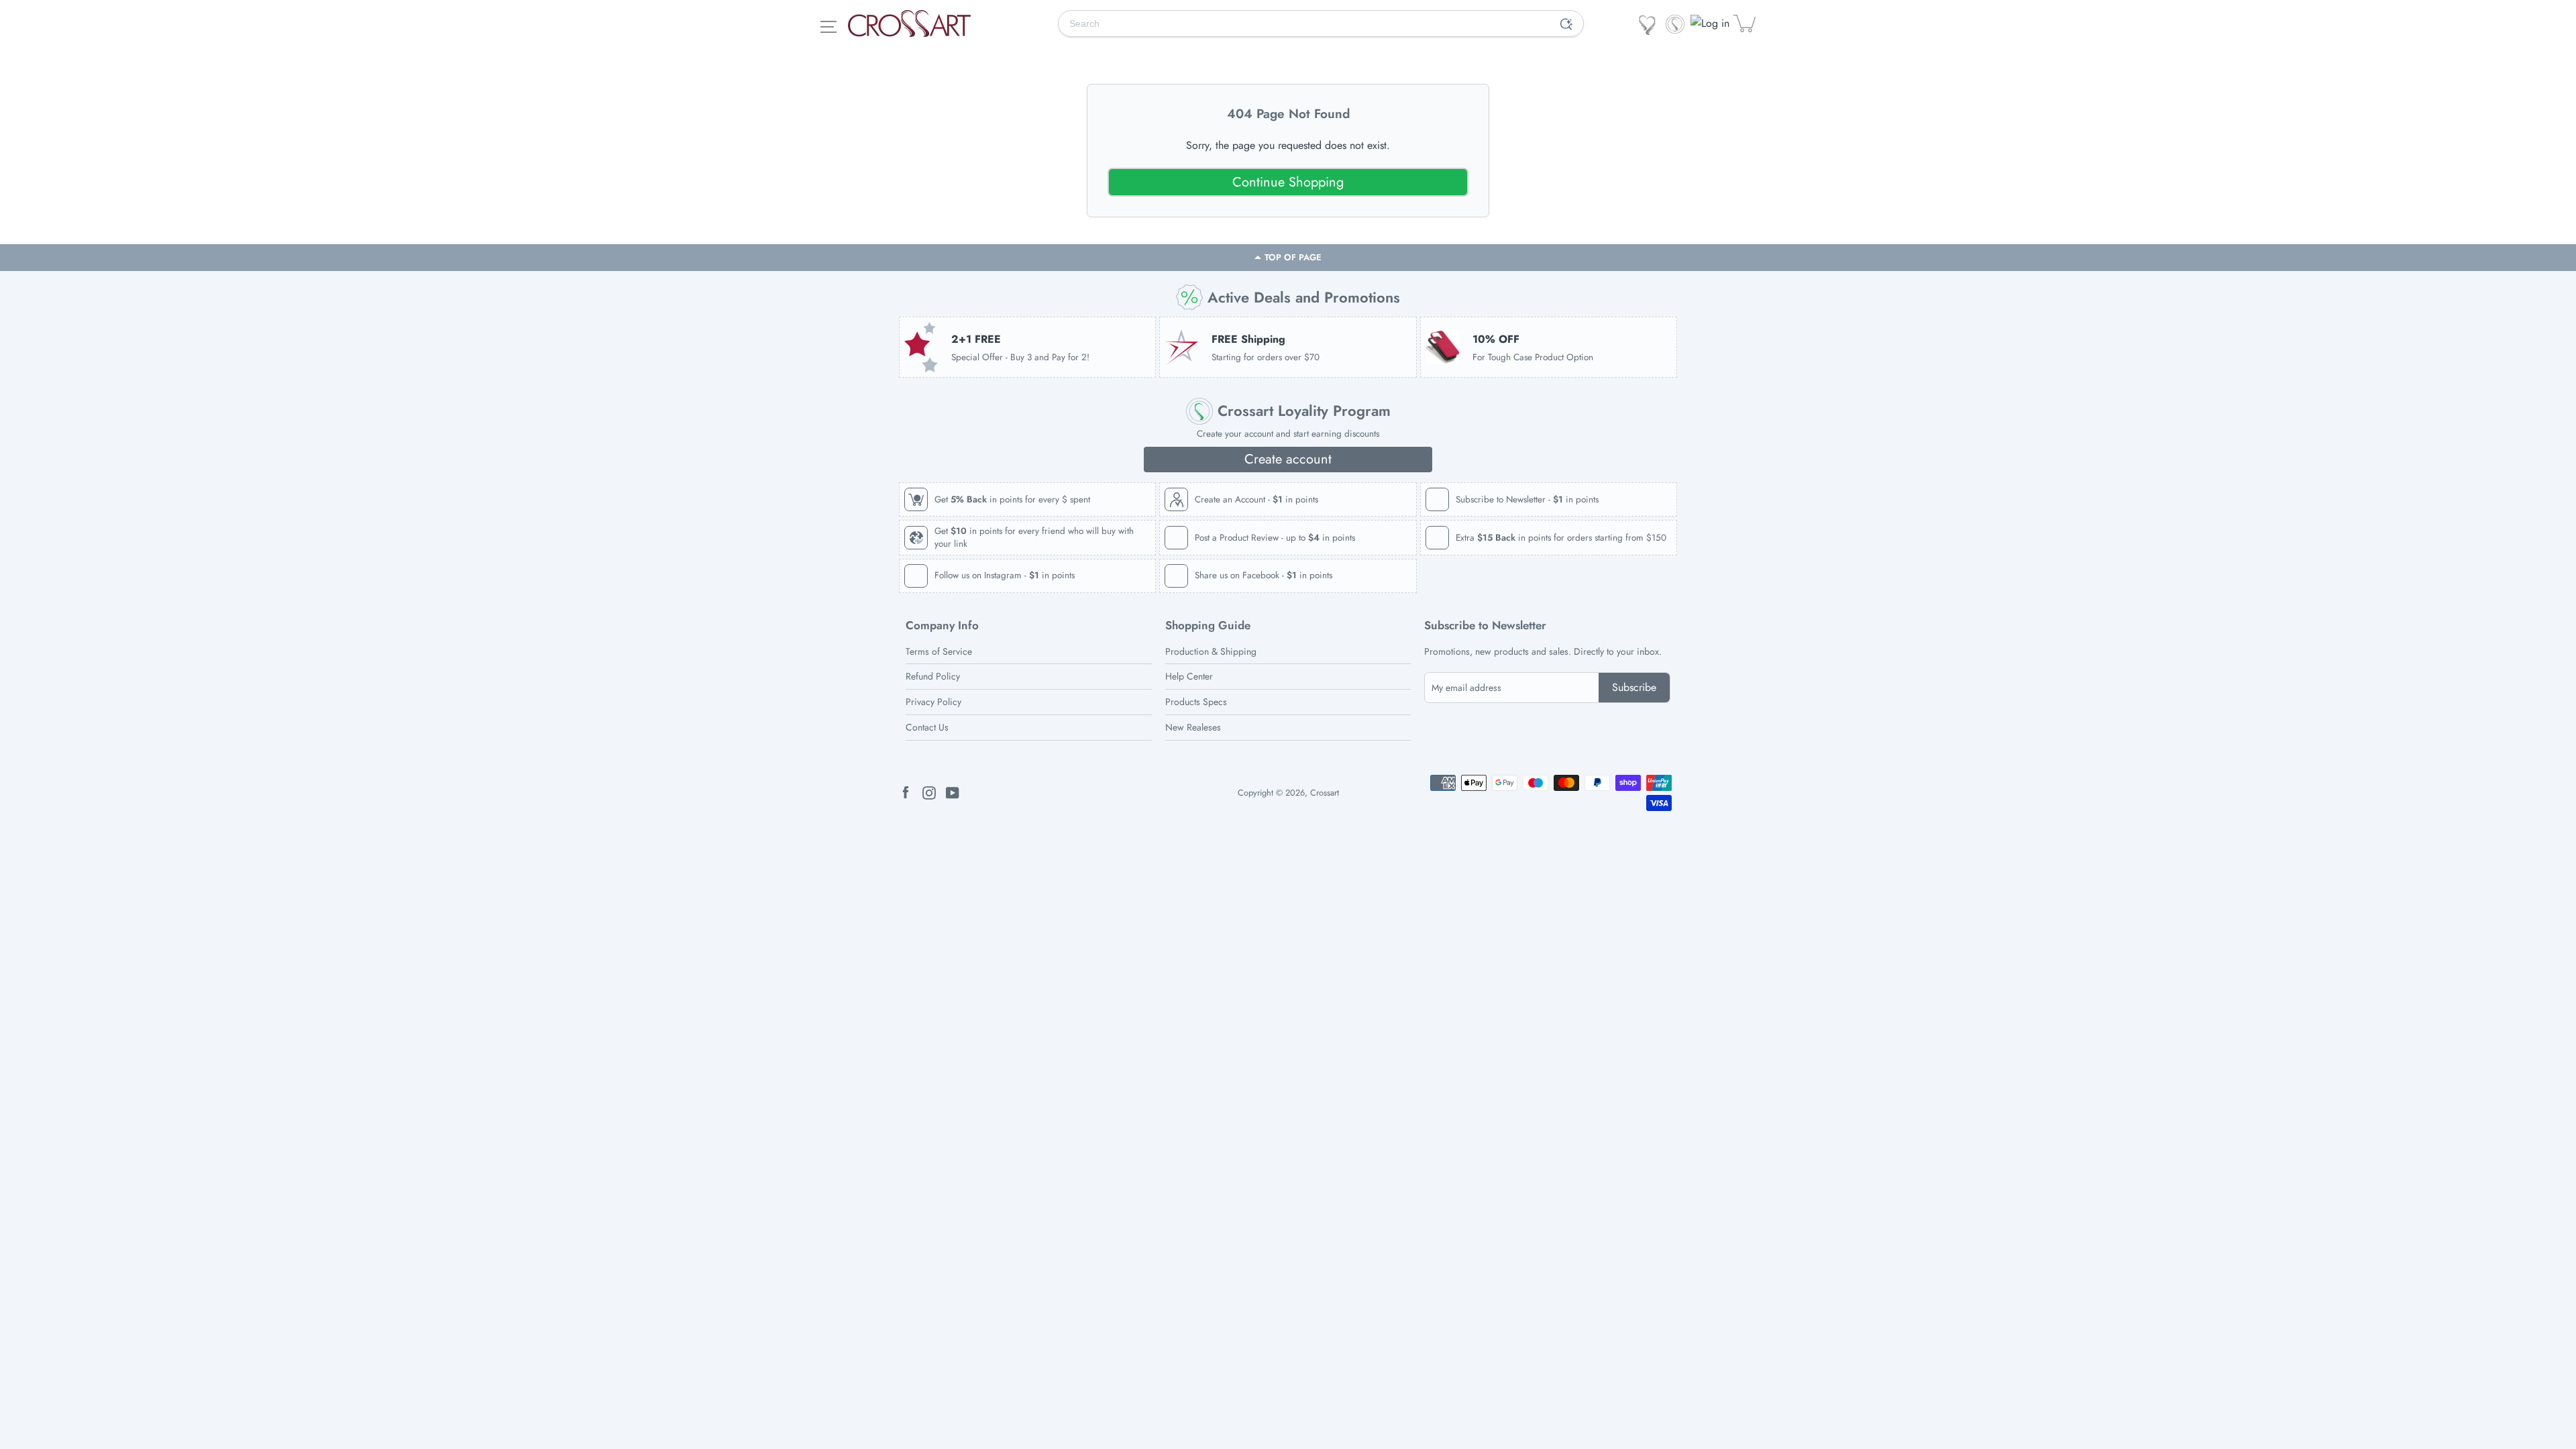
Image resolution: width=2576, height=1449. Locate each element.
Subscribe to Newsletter (1485, 626)
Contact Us (927, 727)
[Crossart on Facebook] (906, 792)
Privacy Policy (933, 702)
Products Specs (1196, 702)
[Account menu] (1711, 23)
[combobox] (1304, 23)
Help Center (1189, 676)
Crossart (1325, 793)
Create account (1288, 459)
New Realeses (1193, 727)
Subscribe (1634, 687)
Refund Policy (933, 676)
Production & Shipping (1211, 651)
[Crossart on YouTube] (953, 792)
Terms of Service (939, 651)
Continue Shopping (1288, 182)
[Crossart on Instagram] (929, 792)
